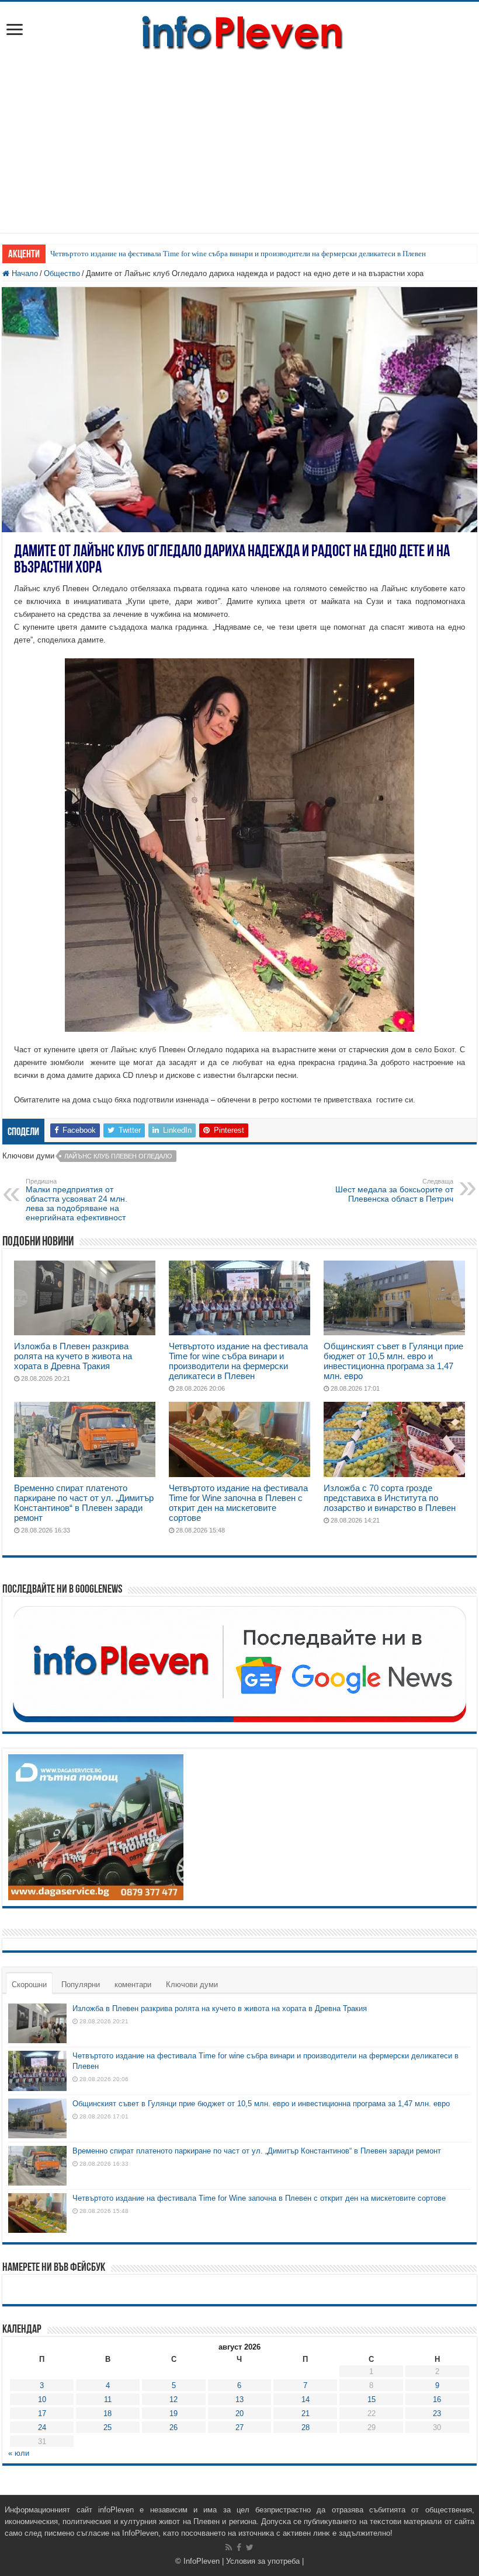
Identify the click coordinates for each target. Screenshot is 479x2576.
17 (42, 2413)
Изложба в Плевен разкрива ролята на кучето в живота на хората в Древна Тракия (73, 1356)
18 (107, 2413)
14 (306, 2399)
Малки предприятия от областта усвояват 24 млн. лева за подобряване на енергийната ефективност (77, 1200)
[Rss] (229, 2547)
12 (173, 2399)
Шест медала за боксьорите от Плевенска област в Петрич (394, 1191)
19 (173, 2413)
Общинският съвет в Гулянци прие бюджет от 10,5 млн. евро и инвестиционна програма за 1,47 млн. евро (393, 1361)
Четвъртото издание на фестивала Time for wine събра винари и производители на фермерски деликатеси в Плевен (238, 254)
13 (239, 2399)
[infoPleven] (239, 30)
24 (42, 2427)
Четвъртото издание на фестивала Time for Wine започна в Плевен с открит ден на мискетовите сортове (238, 1503)
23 (437, 2413)
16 (437, 2399)
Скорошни (29, 1985)
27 (239, 2427)
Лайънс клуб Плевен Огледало (118, 1156)
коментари (133, 1985)
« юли (19, 2453)
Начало (24, 273)
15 (372, 2399)
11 (108, 2399)
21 (306, 2413)
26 (173, 2427)
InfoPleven (202, 2561)
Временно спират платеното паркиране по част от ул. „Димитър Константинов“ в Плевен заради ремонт (84, 1503)
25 (107, 2427)
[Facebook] (239, 2547)
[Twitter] (250, 2547)
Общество (62, 273)
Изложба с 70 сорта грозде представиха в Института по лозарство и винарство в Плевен (390, 1498)
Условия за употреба (263, 2561)
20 (239, 2413)
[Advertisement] (239, 151)
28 (306, 2427)
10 (42, 2399)
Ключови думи (192, 1985)
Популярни (81, 1985)
